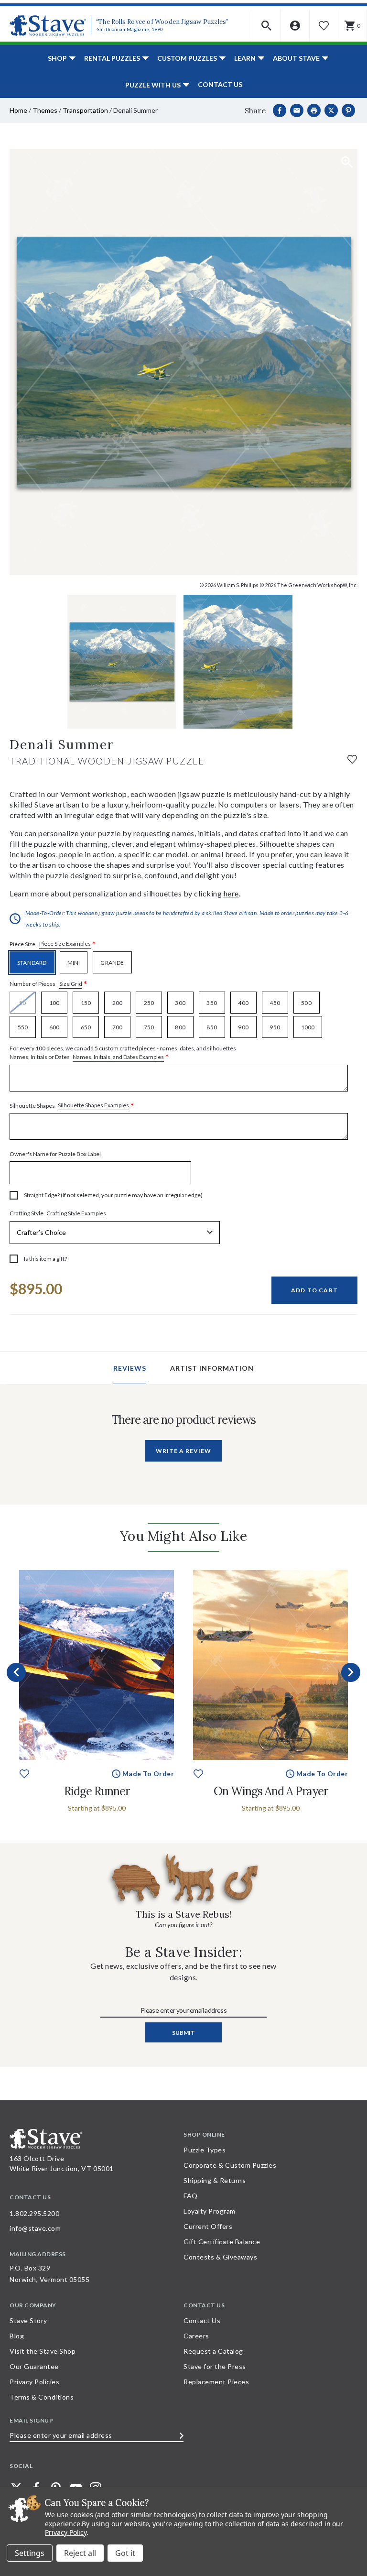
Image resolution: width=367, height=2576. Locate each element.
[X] (331, 110)
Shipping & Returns (215, 2180)
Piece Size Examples (65, 944)
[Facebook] (280, 110)
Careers (196, 2336)
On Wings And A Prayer (271, 1791)
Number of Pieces (49, 984)
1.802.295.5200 (34, 2213)
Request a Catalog (213, 2351)
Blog (17, 2336)
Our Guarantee (34, 2366)
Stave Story (28, 2320)
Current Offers (208, 2226)
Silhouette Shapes (72, 1106)
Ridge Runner (97, 1791)
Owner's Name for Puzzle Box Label (55, 1154)
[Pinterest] (348, 110)
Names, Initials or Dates (123, 1053)
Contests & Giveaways (220, 2257)
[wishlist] (352, 759)
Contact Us (220, 84)
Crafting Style (58, 1213)
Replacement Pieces (216, 2382)
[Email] (297, 110)
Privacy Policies (34, 2382)
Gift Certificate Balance (222, 2242)
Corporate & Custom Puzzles (230, 2165)
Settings (30, 2553)
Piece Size (53, 944)
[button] (267, 26)
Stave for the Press (215, 2366)
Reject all (80, 2553)
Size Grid (71, 984)
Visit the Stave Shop (43, 2351)
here (231, 893)
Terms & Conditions (42, 2397)
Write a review (183, 1451)
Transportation (85, 110)
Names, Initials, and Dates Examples (118, 1057)
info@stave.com (35, 2228)
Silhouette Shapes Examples (93, 1105)
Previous (16, 1672)
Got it (125, 2553)
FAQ (191, 2196)
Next (351, 1672)
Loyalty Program (210, 2211)
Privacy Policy (66, 2532)
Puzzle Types (205, 2150)
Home (18, 110)
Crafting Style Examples (76, 1213)
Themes (45, 110)
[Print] (314, 110)
